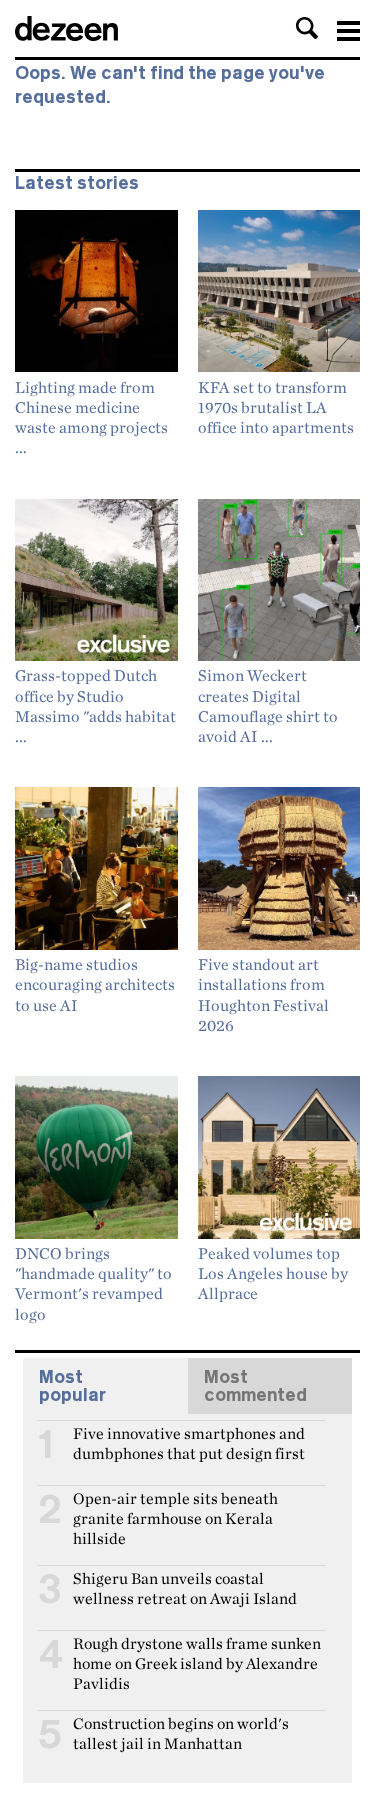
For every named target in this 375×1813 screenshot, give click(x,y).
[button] (307, 28)
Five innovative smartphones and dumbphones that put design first (189, 1442)
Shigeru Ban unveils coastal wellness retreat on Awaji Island (185, 1587)
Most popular (72, 1386)
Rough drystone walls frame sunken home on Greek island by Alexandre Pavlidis (197, 1652)
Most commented (255, 1386)
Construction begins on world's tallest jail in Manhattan (181, 1732)
